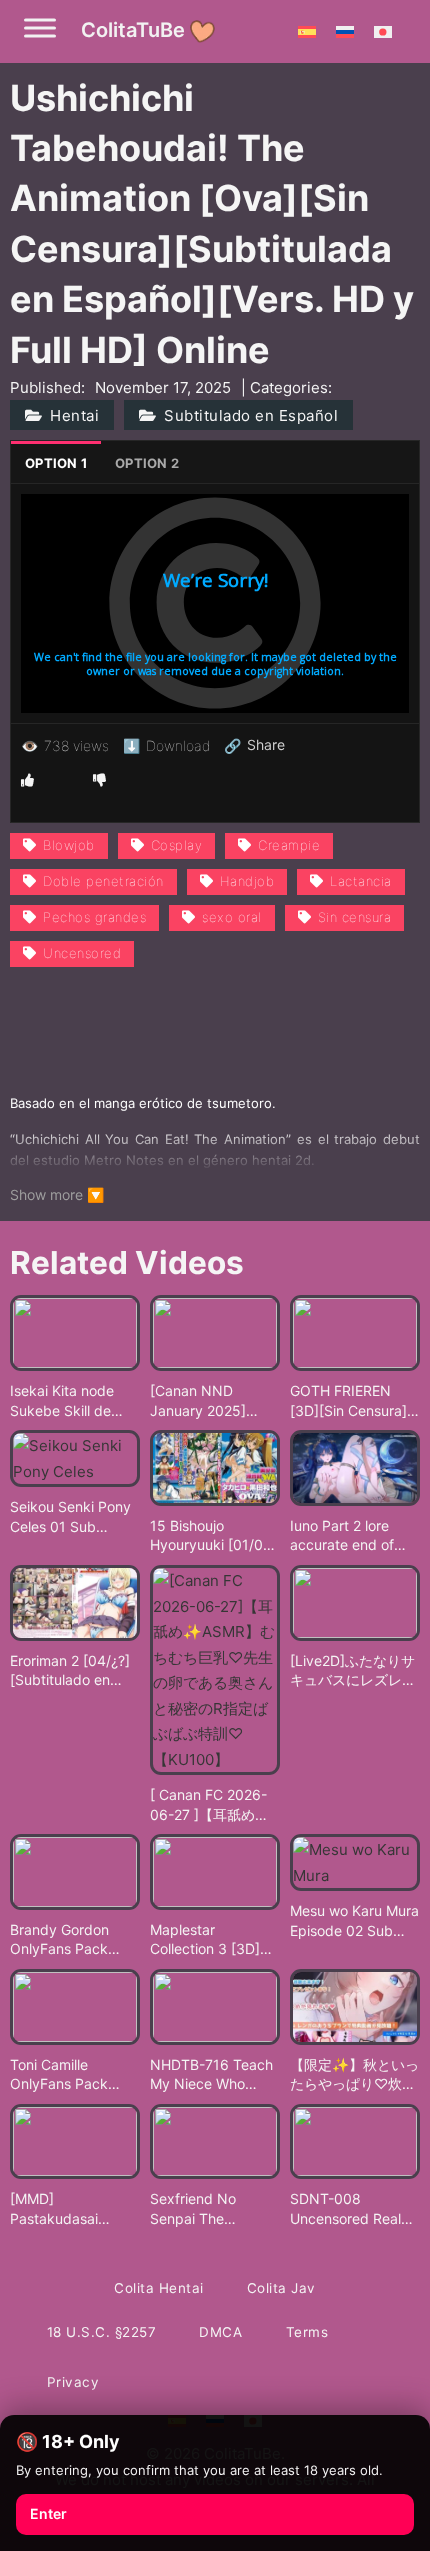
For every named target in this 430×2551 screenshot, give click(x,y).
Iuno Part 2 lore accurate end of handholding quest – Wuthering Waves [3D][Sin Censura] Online (352, 1536)
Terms (307, 2332)
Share (254, 745)
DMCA (220, 2332)
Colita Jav (281, 2288)
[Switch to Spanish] (307, 31)
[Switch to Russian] (345, 31)
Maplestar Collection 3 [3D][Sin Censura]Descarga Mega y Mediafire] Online (211, 1940)
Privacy (73, 2382)
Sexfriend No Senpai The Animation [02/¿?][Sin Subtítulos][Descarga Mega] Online (207, 2209)
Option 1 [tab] (56, 463)
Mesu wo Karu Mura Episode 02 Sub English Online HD (354, 1921)
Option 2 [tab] (147, 463)
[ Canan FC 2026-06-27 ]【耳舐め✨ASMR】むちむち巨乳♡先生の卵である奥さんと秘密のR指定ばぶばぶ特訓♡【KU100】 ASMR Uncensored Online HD (213, 1805)
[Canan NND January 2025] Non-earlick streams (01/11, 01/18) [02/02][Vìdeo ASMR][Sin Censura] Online (207, 1401)
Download (166, 745)
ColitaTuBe (133, 30)
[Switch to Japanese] (383, 31)
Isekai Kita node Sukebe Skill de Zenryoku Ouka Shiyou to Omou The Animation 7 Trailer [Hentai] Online (62, 1401)
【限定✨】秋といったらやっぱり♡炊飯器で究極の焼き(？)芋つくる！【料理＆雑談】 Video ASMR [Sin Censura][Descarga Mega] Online (354, 2075)
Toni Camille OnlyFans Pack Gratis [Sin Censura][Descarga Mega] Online (75, 2075)
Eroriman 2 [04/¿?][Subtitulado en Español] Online (70, 1671)
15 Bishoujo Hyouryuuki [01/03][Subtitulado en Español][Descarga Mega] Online (213, 1536)
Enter (48, 2513)
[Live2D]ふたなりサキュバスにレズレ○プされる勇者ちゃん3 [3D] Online (353, 1671)
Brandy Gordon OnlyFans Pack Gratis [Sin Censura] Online (75, 1940)
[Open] (40, 27)
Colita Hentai (159, 2288)
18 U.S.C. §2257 (102, 2332)
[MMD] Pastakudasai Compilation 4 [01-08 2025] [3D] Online (70, 2209)
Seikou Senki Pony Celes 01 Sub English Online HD (70, 1517)
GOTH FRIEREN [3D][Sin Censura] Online (348, 1401)
